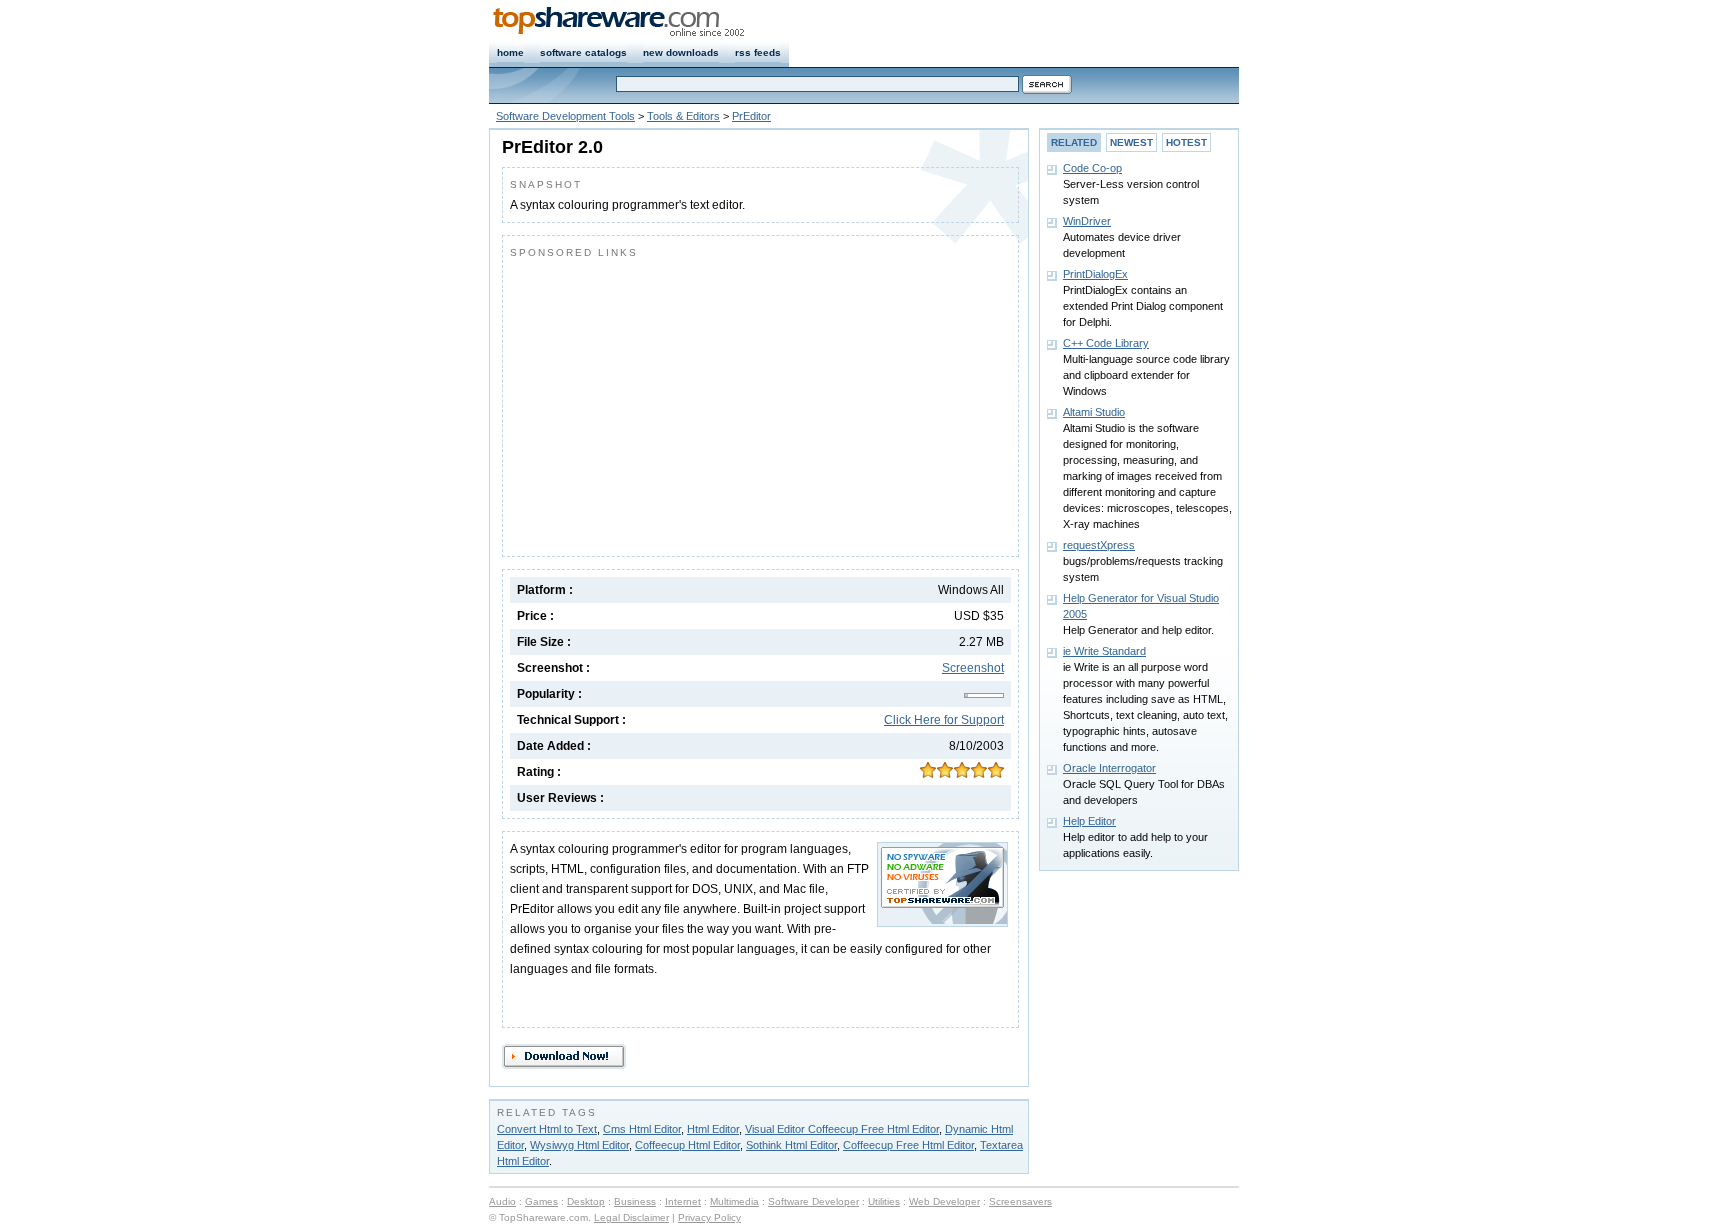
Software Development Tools (565, 116)
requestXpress (1099, 545)
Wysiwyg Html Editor (579, 1145)
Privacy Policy (709, 1217)
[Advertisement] (678, 403)
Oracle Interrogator (1109, 768)
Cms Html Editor (642, 1129)
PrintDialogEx (1095, 274)
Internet (683, 1201)
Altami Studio (1094, 412)
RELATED (1074, 142)
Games (541, 1201)
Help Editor (1089, 821)
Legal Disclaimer (631, 1217)
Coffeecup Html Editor (687, 1145)
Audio (502, 1201)
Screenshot (973, 668)
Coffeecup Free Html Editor (908, 1145)
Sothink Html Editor (791, 1145)
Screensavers (1020, 1201)
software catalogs (583, 52)
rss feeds (758, 52)
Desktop (586, 1201)
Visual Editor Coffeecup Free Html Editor (842, 1129)
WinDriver (1087, 221)
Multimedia (734, 1201)
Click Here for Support (944, 720)
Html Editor (713, 1129)
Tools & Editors (683, 116)
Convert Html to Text (547, 1129)
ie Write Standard (1104, 651)
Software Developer (813, 1201)
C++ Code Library (1106, 343)
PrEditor (751, 116)
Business (635, 1201)
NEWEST (1131, 142)
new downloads (681, 52)
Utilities (884, 1201)
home (510, 52)
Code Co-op (1092, 168)
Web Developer (944, 1201)
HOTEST (1186, 142)
